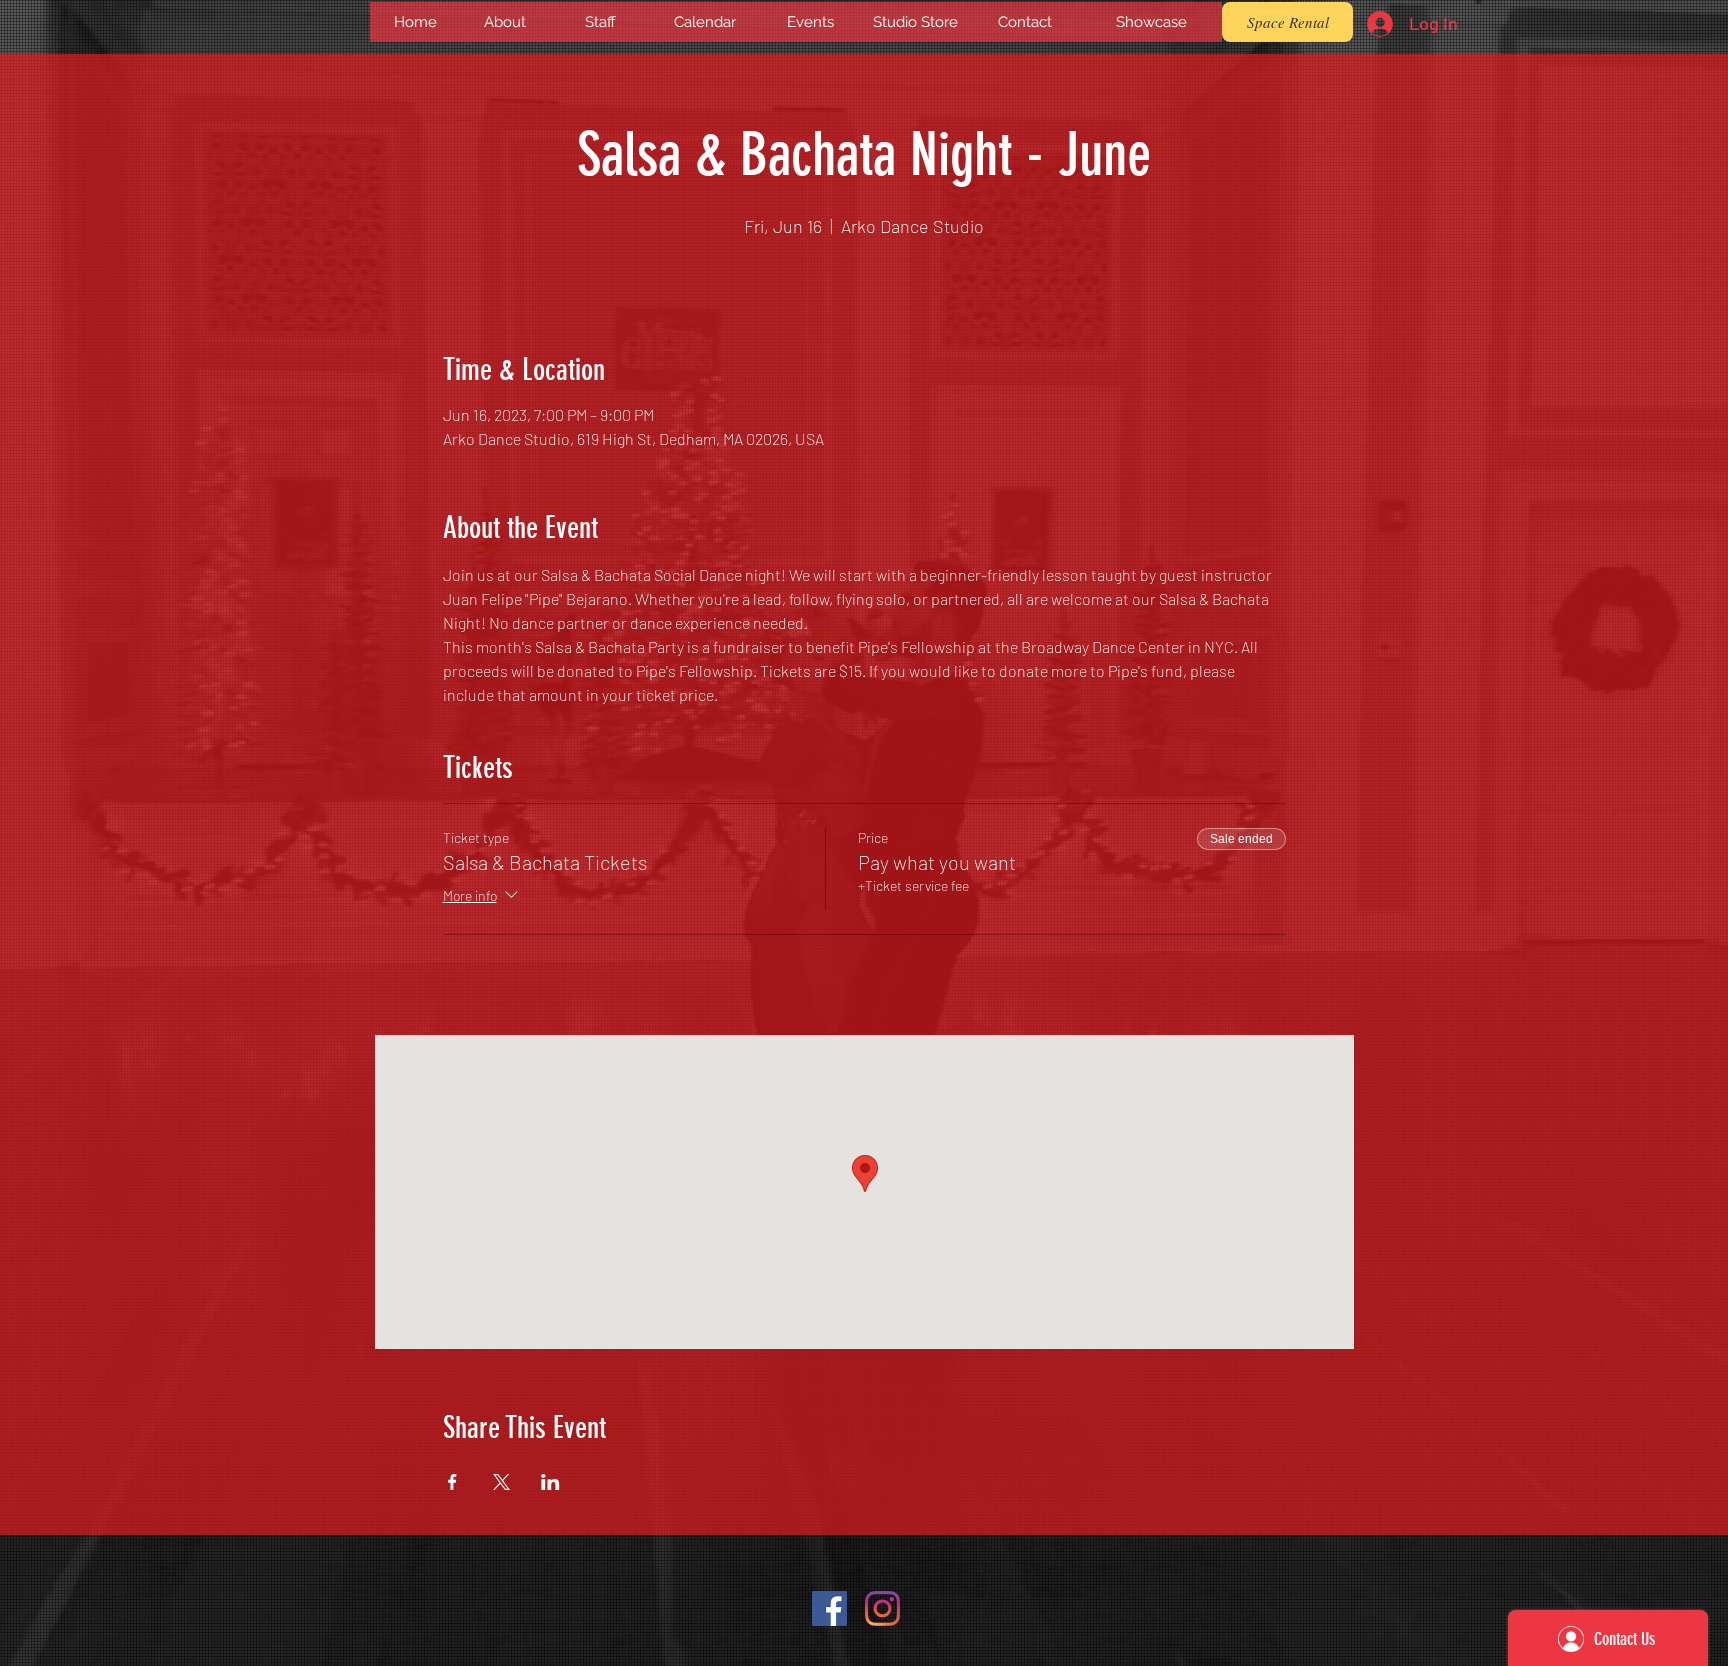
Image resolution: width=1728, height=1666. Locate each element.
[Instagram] (882, 1608)
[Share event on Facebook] (452, 1482)
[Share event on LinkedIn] (550, 1482)
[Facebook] (829, 1608)
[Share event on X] (501, 1482)
